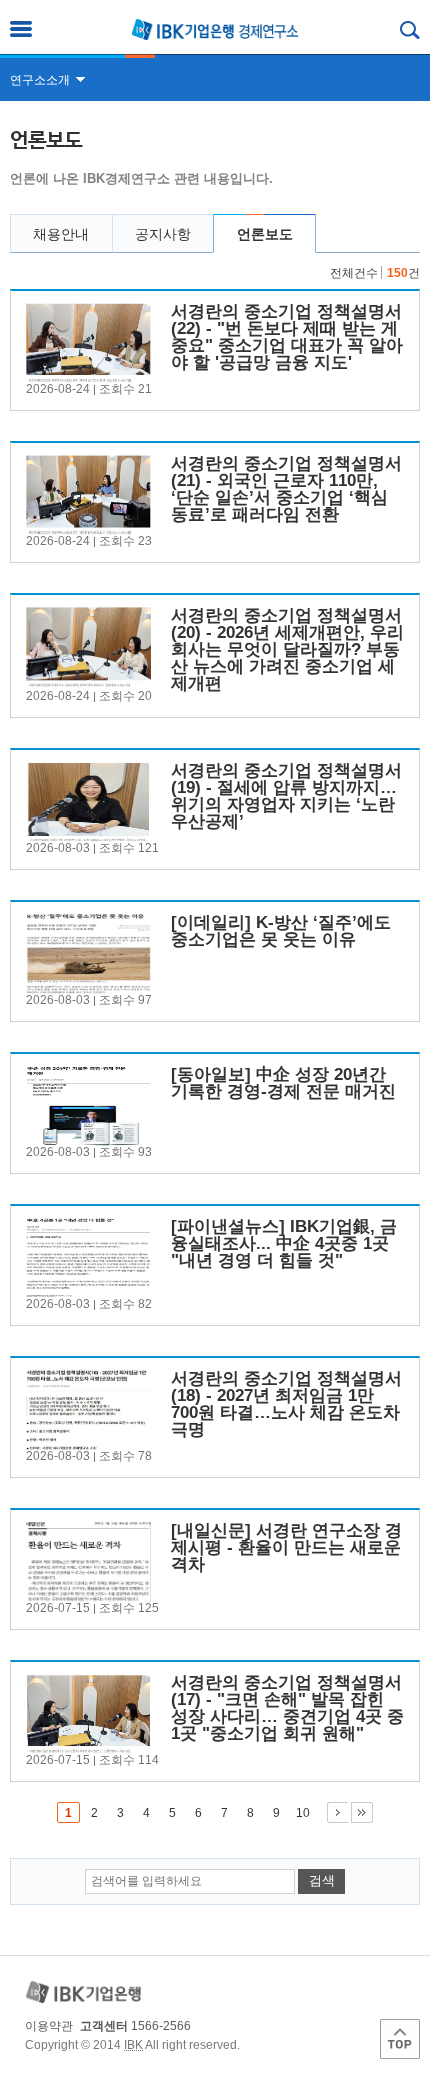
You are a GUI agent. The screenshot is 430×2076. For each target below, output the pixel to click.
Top (400, 2039)
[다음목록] (337, 1812)
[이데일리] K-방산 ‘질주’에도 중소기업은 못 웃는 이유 (281, 931)
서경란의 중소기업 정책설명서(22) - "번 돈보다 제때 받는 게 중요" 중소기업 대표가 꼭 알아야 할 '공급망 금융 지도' (287, 337)
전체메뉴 (21, 29)
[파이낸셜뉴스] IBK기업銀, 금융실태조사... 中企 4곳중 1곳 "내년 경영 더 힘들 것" (284, 1243)
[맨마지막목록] (362, 1812)
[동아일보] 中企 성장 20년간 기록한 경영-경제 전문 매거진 (283, 1083)
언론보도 (265, 234)
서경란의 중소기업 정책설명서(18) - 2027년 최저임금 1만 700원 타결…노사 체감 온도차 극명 (286, 1404)
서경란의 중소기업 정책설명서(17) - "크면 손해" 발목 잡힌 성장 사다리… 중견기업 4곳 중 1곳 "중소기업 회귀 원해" (287, 1708)
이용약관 (49, 2026)
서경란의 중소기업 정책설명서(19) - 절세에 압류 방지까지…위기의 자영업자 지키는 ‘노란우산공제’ (286, 796)
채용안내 (61, 234)
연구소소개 (40, 80)
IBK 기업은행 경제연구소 (215, 29)
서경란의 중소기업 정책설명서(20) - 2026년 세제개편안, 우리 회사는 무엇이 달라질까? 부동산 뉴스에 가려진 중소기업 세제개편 (287, 649)
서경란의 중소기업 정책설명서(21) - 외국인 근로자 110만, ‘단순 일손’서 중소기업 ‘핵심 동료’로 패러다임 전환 (286, 489)
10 (303, 1813)
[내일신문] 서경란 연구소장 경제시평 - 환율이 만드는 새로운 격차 (286, 1547)
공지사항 (163, 234)
